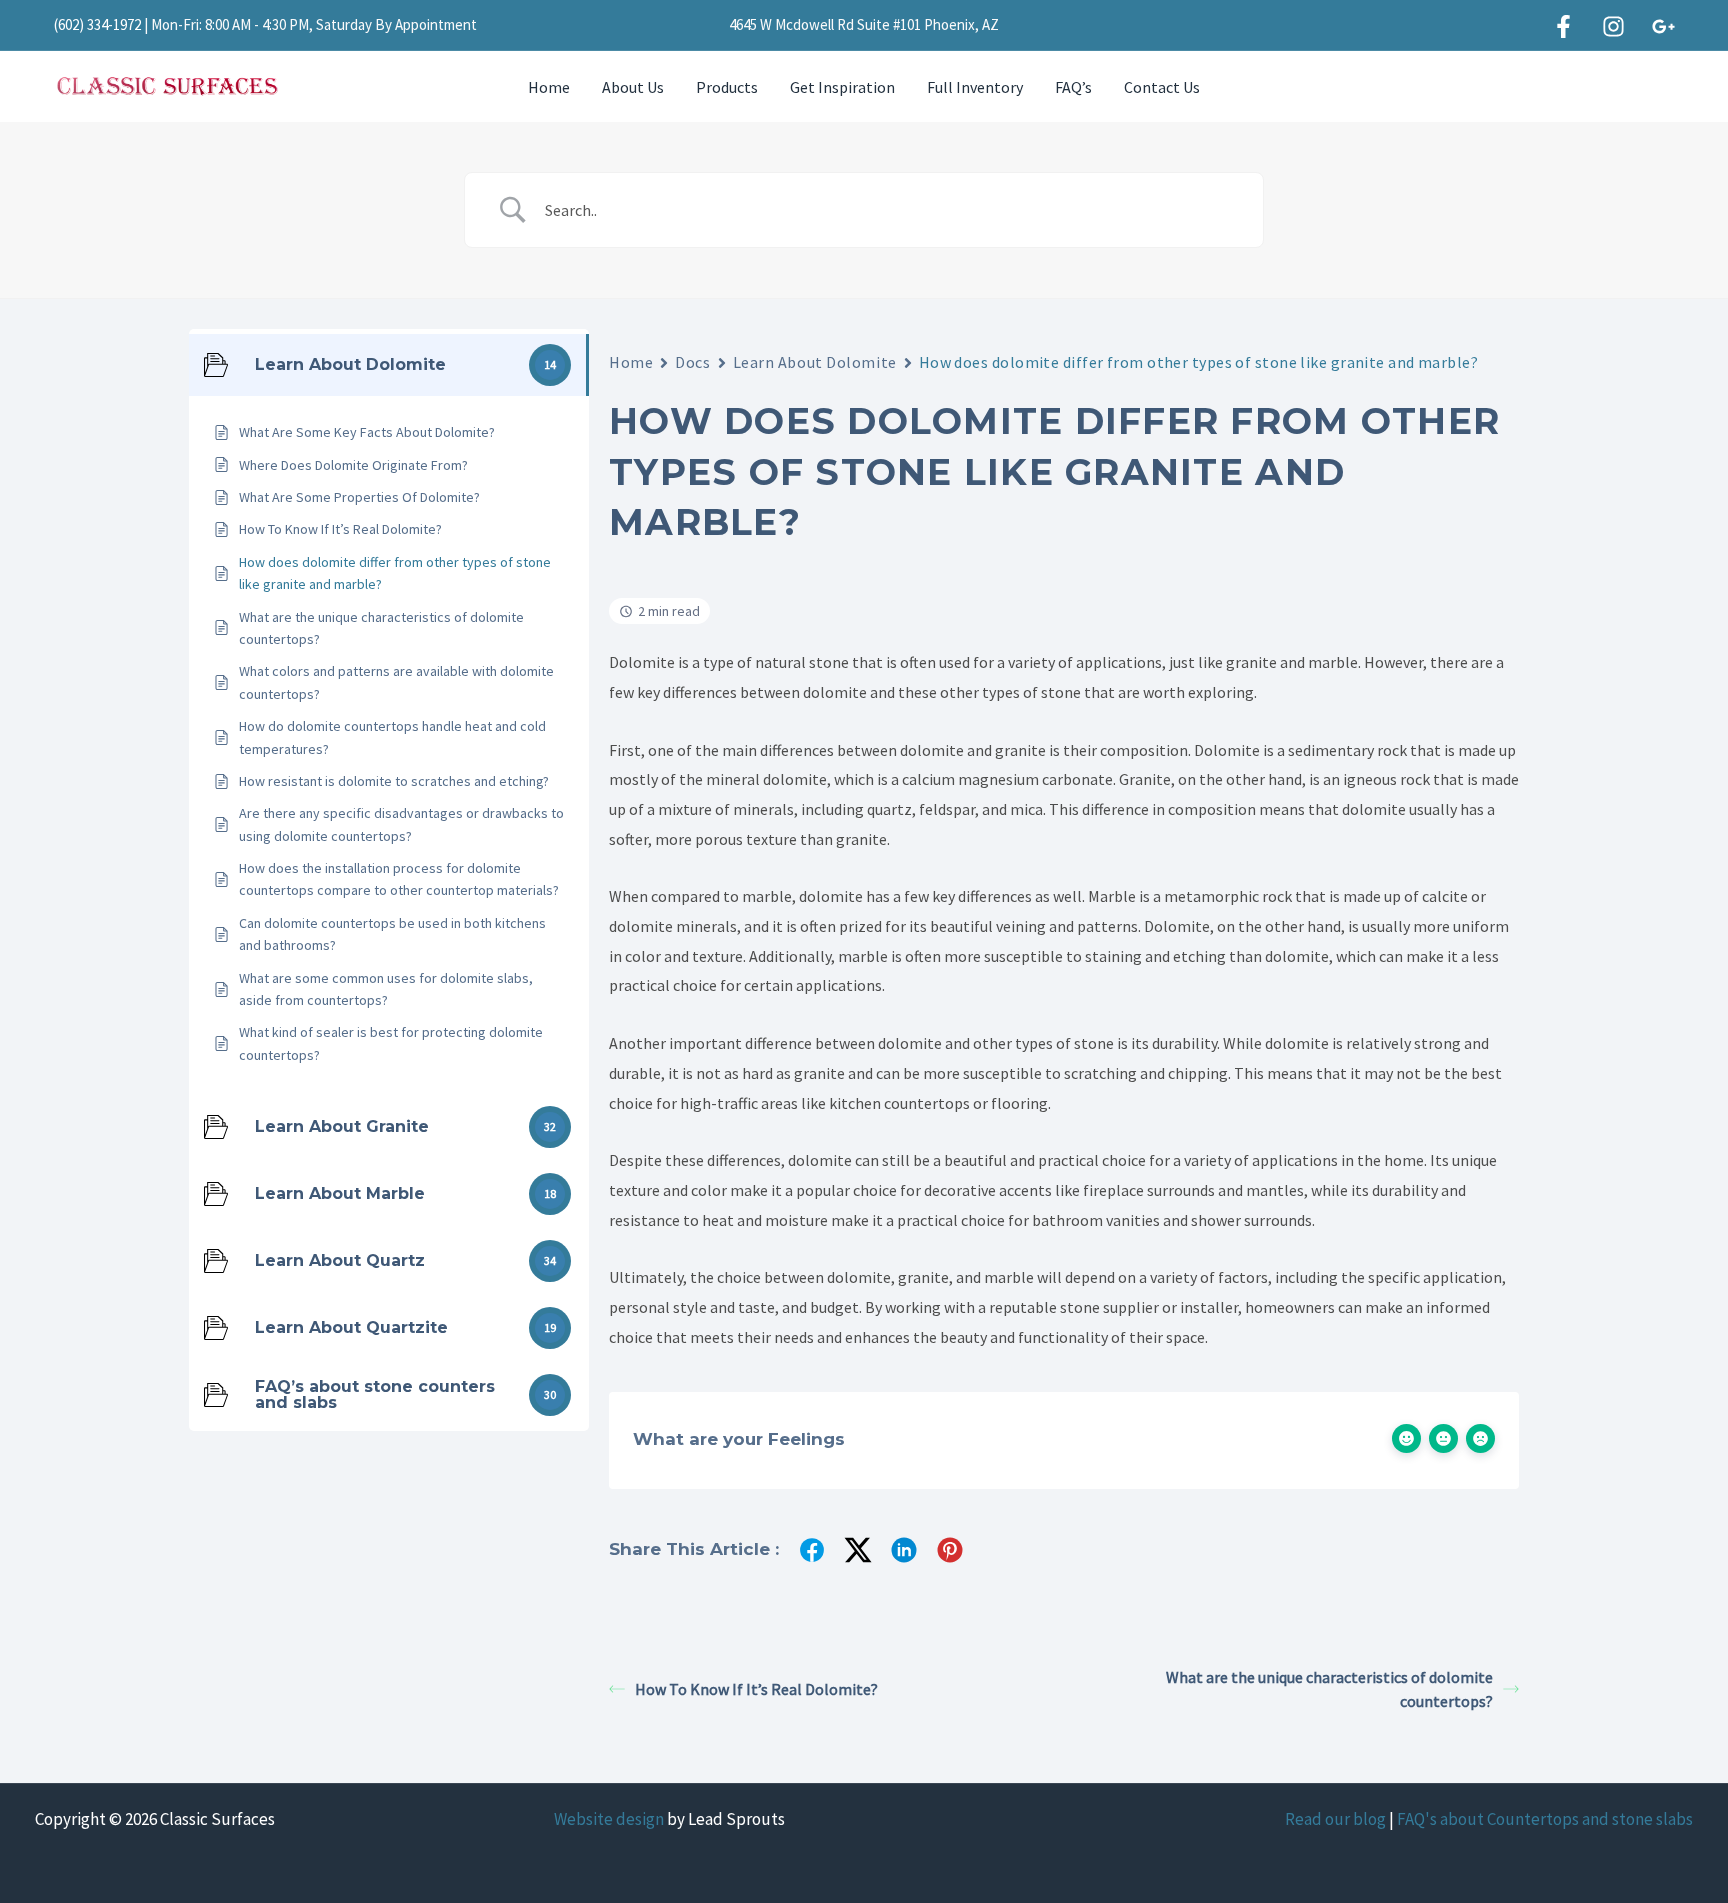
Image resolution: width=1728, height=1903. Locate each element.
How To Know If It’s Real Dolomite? (756, 1689)
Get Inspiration (842, 87)
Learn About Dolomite (815, 362)
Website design (609, 1819)
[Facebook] (1563, 26)
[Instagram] (1613, 26)
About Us (633, 87)
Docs (692, 362)
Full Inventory (975, 87)
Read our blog (1335, 1819)
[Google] (1663, 26)
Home (549, 87)
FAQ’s (1073, 87)
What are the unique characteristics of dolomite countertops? (1329, 1689)
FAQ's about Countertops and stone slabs (1545, 1819)
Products (727, 87)
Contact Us (1162, 87)
